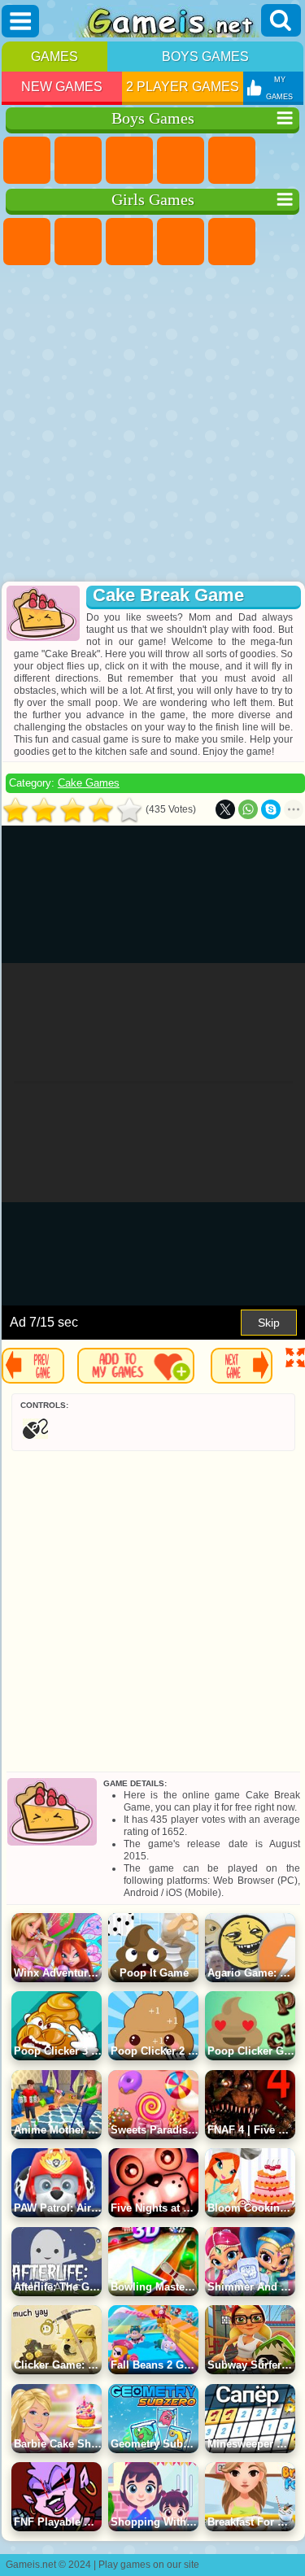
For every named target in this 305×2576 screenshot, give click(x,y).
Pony (27, 242)
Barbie (181, 242)
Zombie (232, 160)
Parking (27, 160)
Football (78, 160)
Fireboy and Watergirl (129, 242)
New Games (62, 87)
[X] (225, 809)
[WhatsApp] (248, 809)
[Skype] (271, 809)
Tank (181, 160)
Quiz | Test (232, 242)
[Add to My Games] (136, 1366)
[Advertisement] (151, 425)
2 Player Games (183, 87)
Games (54, 57)
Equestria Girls (78, 242)
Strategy (129, 160)
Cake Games (89, 783)
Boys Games (205, 57)
